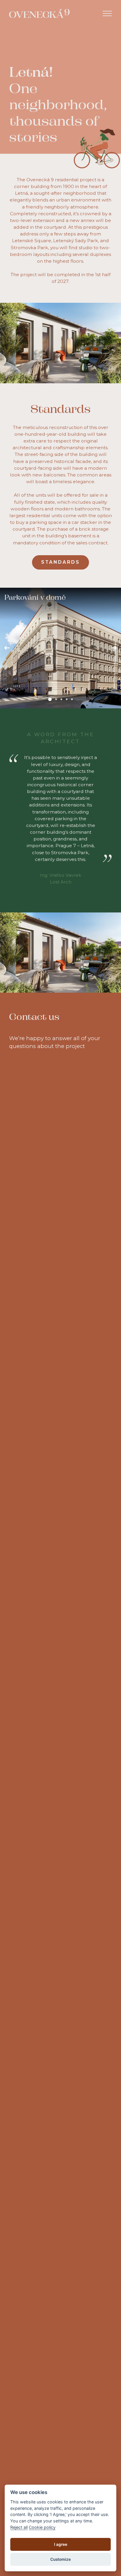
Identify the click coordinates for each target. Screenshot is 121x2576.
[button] (7, 648)
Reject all (19, 2527)
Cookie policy (42, 2527)
